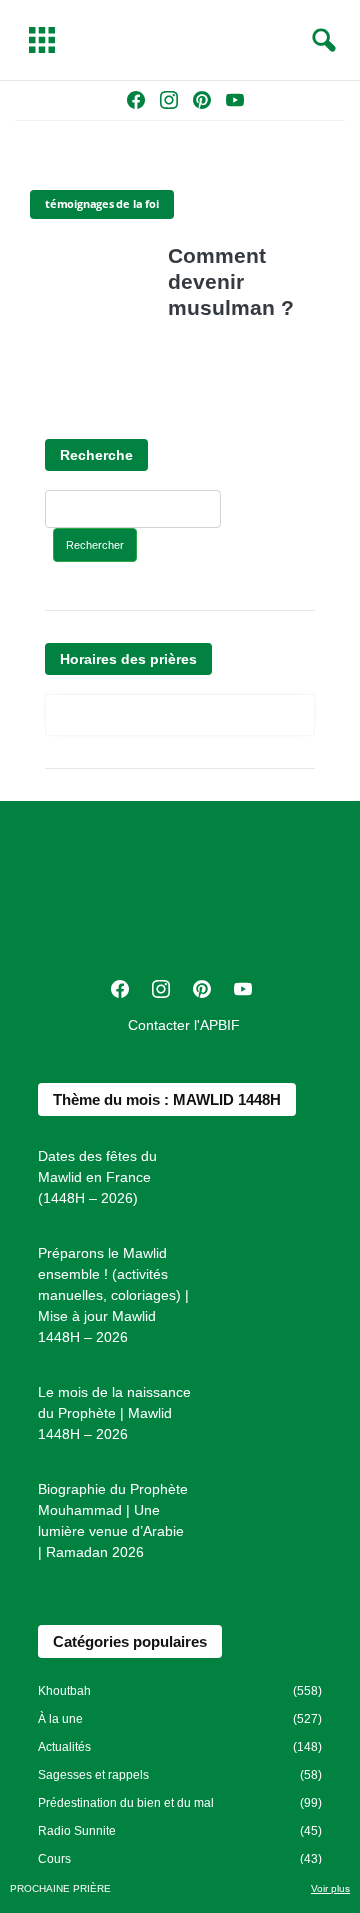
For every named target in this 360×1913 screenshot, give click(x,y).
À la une (60, 1719)
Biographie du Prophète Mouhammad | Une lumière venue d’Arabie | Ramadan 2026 (113, 1520)
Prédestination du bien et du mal (126, 1803)
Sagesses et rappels (93, 1775)
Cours (54, 1859)
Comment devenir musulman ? (231, 281)
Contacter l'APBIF (184, 1025)
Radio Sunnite (77, 1831)
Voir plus (330, 1888)
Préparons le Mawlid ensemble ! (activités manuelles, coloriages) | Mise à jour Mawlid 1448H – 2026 (113, 1295)
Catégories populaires (130, 1641)
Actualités (64, 1747)
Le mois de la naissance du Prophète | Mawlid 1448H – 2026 (114, 1413)
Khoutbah (64, 1691)
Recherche (96, 455)
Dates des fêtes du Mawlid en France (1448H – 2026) (97, 1177)
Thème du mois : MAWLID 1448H (167, 1099)
